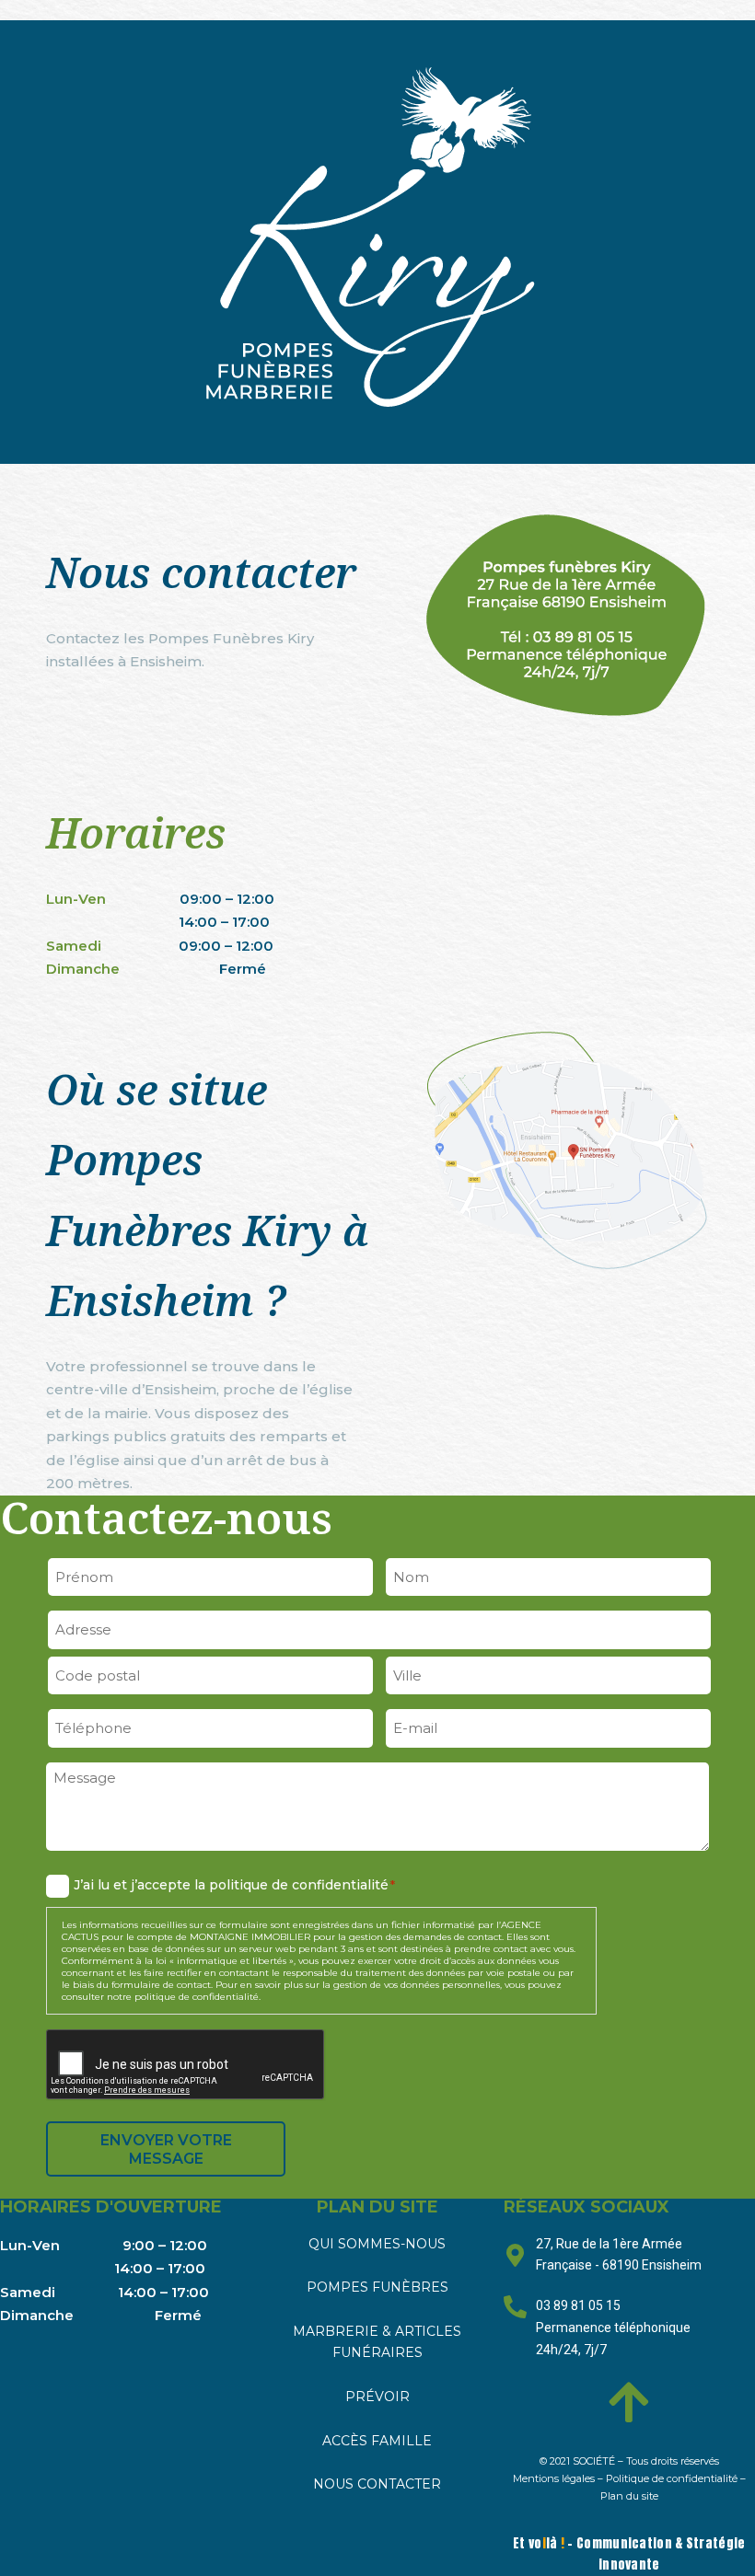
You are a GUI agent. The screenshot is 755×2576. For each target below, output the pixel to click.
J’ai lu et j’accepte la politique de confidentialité (234, 1885)
